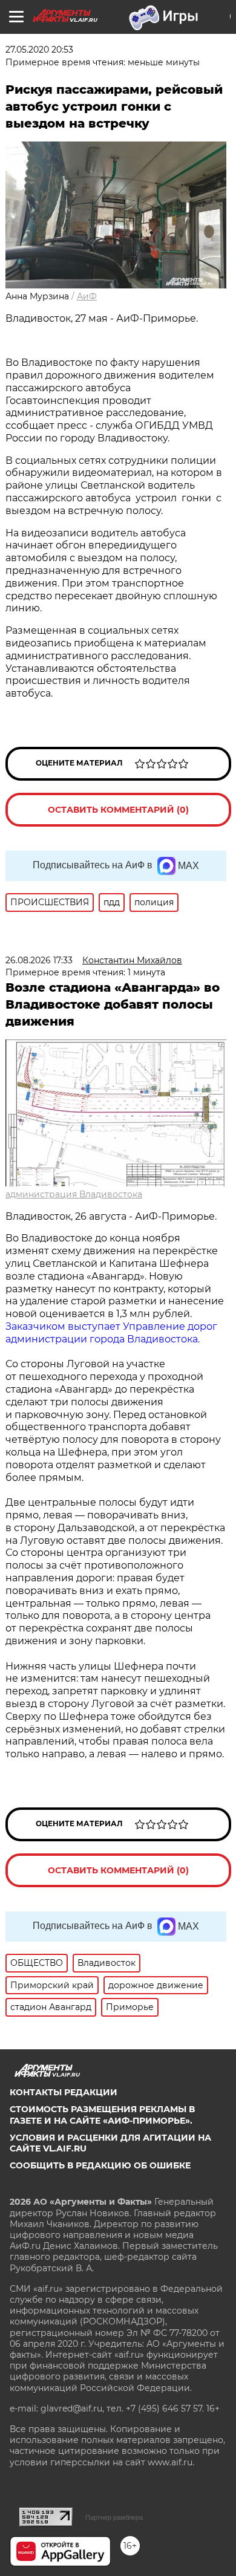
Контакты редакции (64, 2092)
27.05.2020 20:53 (39, 50)
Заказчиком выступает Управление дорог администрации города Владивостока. (111, 1333)
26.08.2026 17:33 (39, 960)
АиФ (87, 296)
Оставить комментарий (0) (118, 810)
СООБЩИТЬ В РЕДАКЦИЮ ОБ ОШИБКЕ (100, 2165)
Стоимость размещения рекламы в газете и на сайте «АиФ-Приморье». (102, 2115)
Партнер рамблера (114, 2517)
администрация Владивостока (74, 1194)
